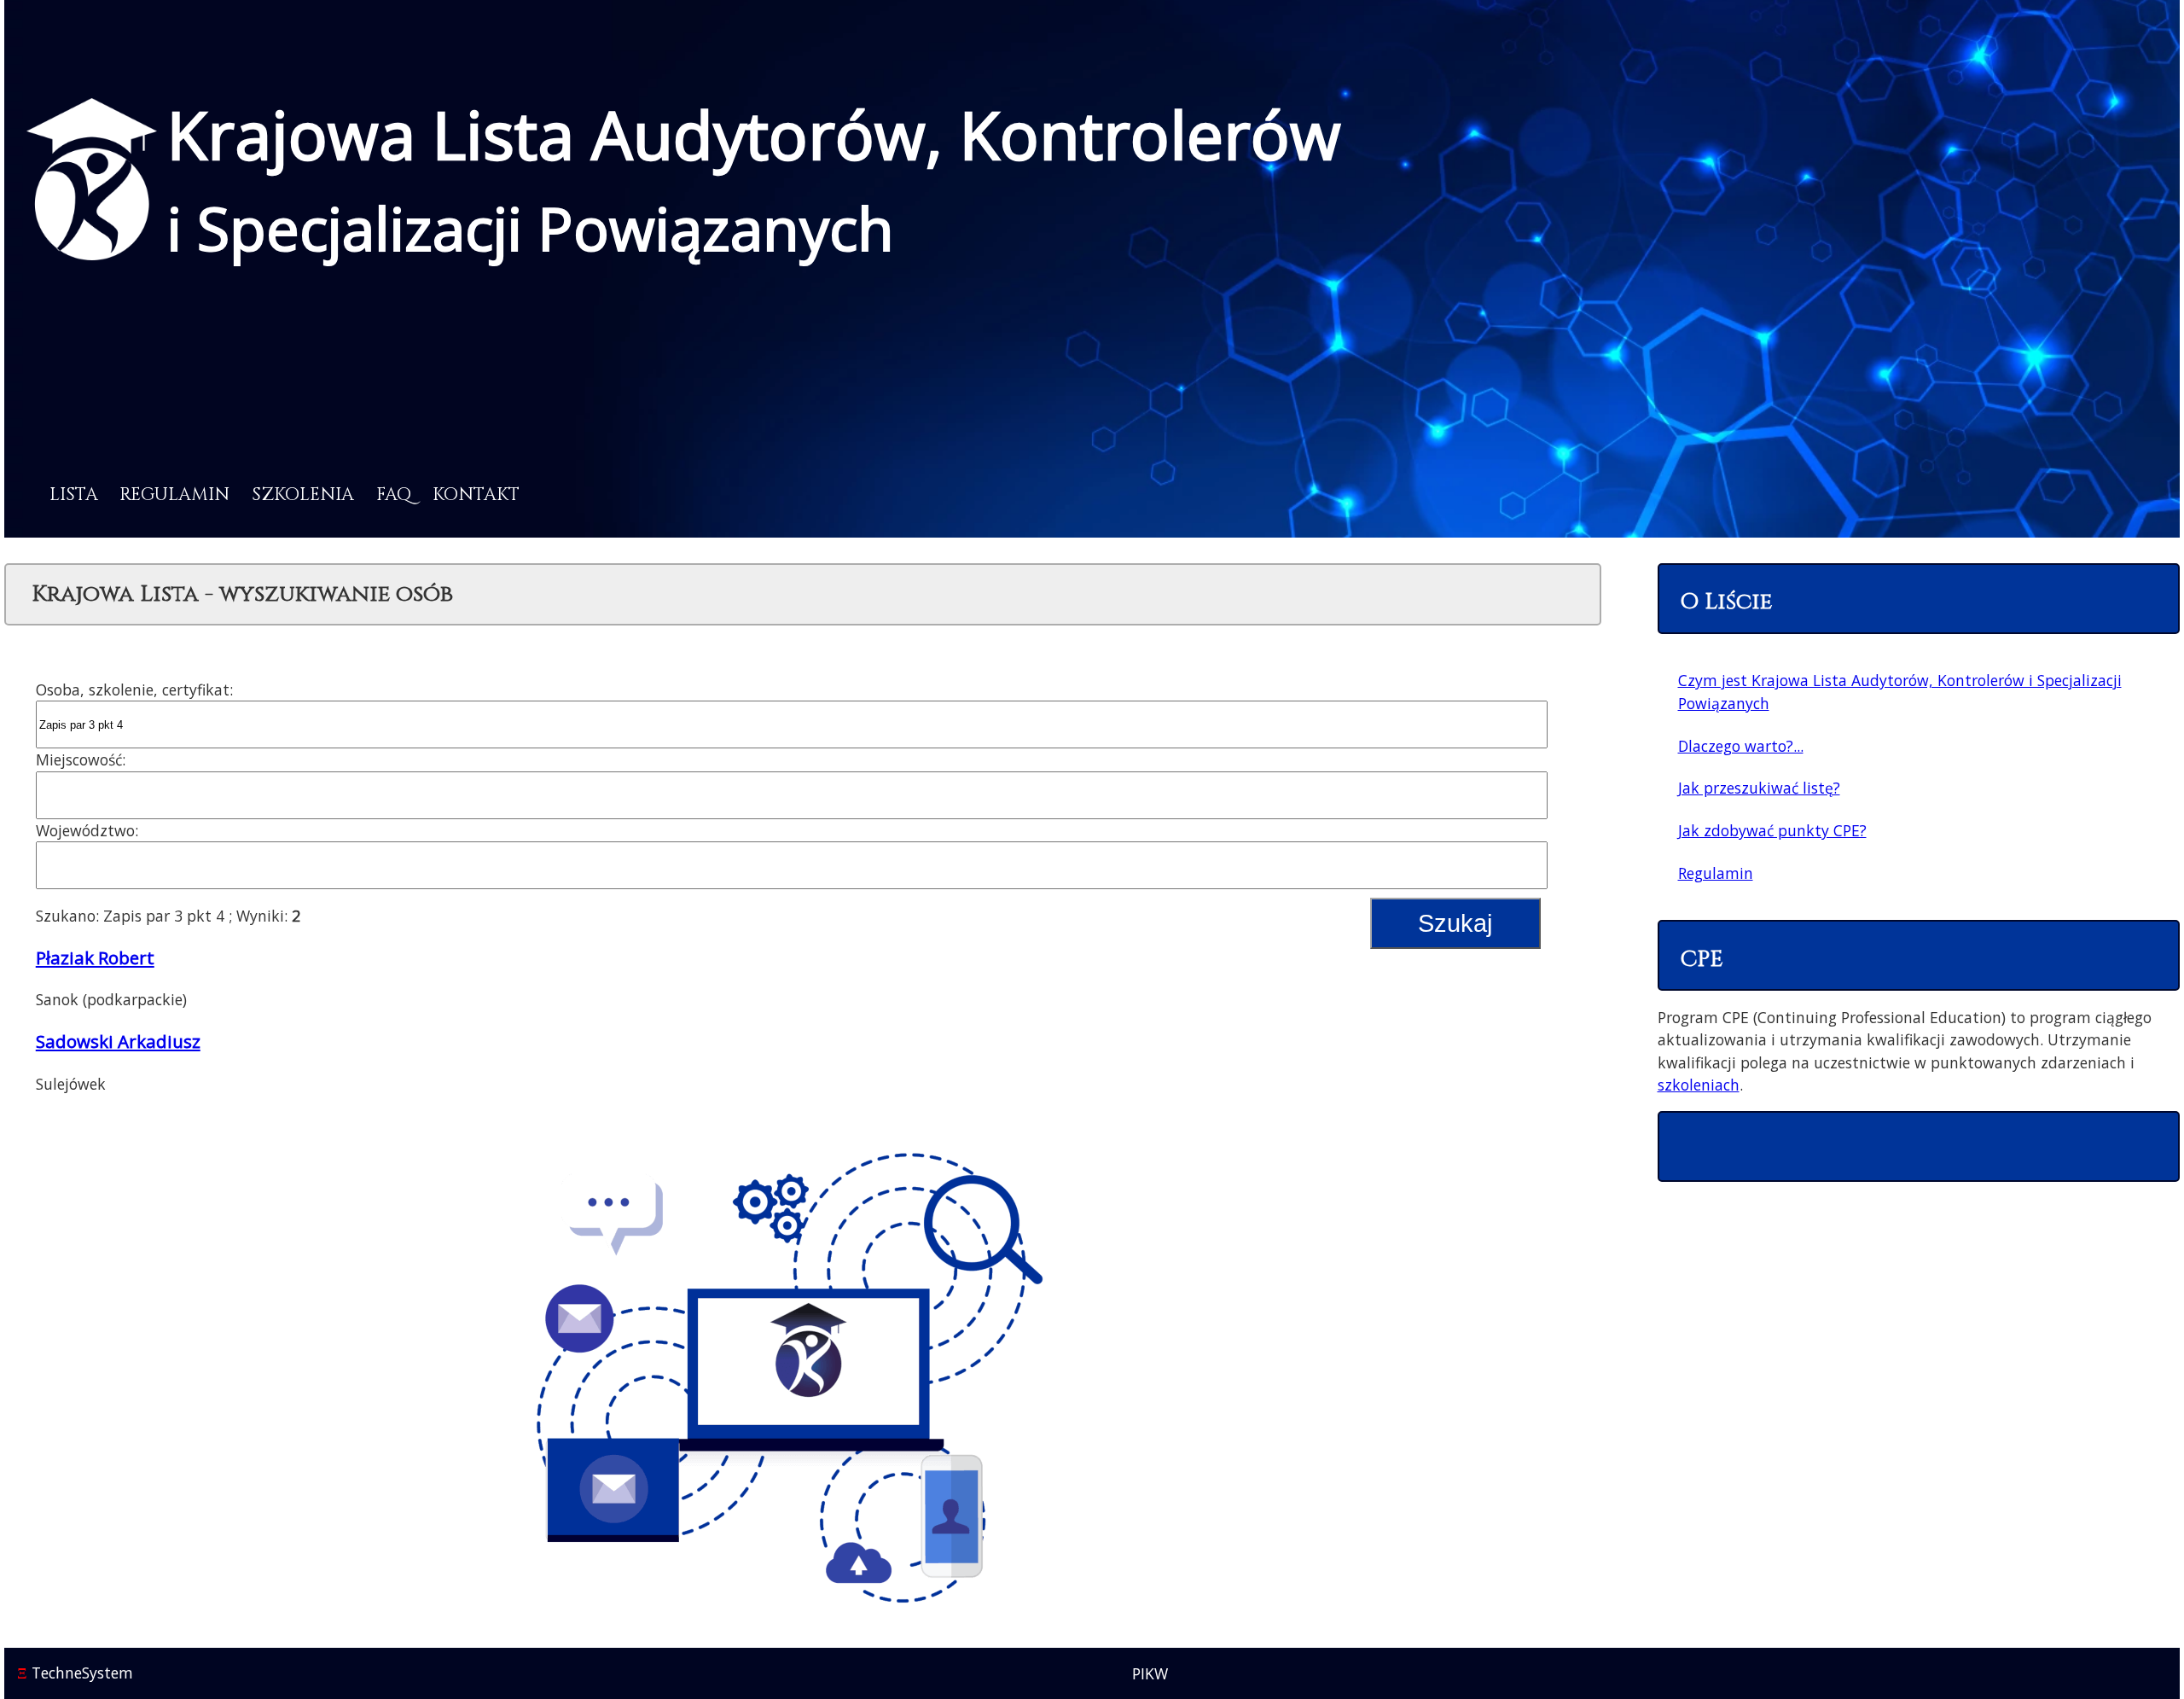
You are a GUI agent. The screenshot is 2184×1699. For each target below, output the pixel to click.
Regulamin (174, 495)
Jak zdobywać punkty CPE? (1772, 830)
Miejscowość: (81, 759)
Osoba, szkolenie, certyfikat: (134, 689)
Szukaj (1455, 923)
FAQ (394, 495)
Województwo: (87, 830)
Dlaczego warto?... (1741, 746)
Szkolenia (303, 495)
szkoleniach (1699, 1085)
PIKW (1150, 1673)
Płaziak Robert (95, 957)
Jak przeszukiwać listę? (1759, 788)
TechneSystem (75, 1673)
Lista (74, 495)
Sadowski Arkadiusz (118, 1041)
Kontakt (476, 495)
